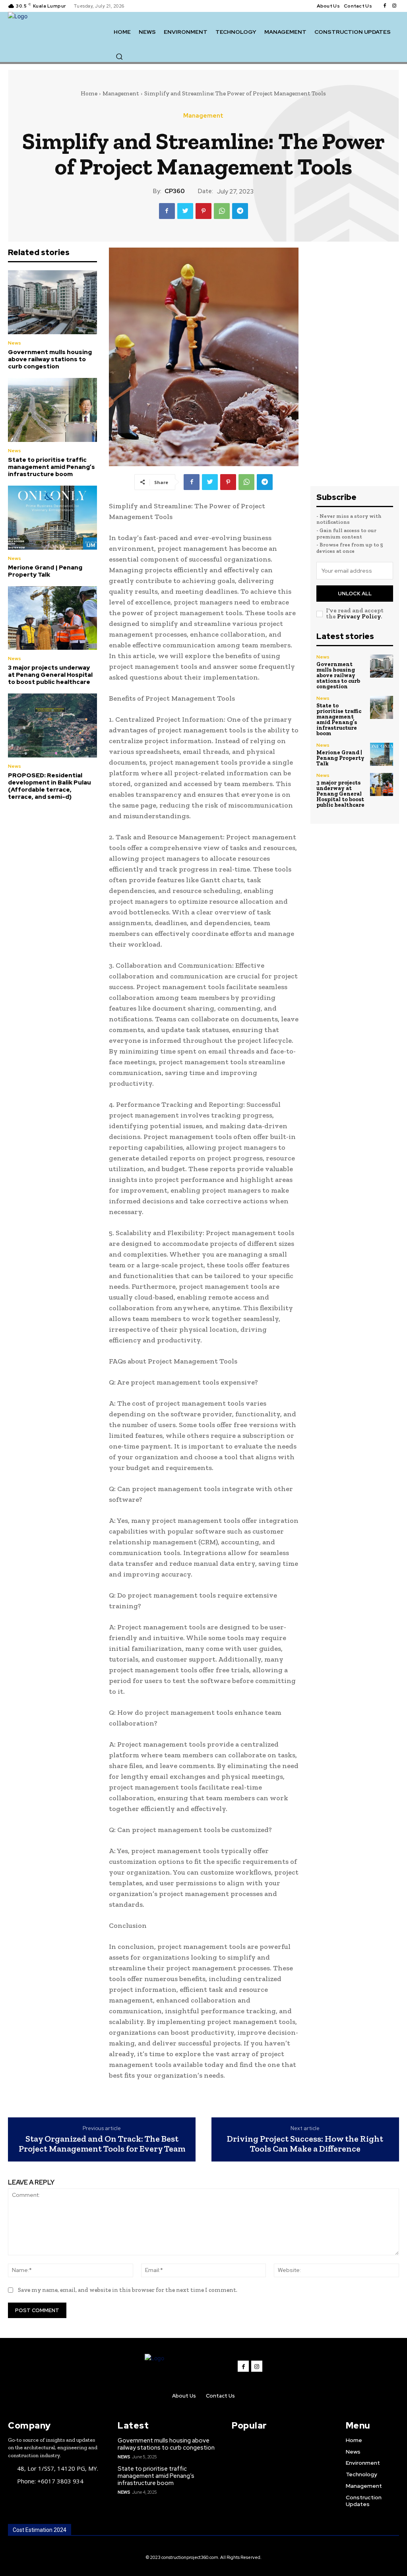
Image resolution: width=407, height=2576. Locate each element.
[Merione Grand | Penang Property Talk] (52, 518)
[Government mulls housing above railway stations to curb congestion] (52, 302)
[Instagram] (394, 6)
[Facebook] (385, 6)
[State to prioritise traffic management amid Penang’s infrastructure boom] (52, 410)
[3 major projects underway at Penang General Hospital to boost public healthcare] (52, 618)
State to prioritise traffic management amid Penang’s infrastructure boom (51, 467)
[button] (119, 56)
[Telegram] (240, 211)
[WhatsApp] (222, 211)
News (15, 343)
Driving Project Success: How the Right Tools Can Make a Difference (305, 2143)
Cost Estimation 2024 (40, 2530)
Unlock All (355, 594)
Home (89, 93)
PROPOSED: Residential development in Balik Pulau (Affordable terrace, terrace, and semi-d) (49, 786)
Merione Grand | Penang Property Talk (45, 571)
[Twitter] (185, 211)
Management (121, 93)
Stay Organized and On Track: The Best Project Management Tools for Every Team (102, 2143)
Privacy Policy (359, 616)
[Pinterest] (203, 211)
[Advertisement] (355, 367)
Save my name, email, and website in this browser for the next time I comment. (128, 2290)
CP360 (175, 191)
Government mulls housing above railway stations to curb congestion (50, 359)
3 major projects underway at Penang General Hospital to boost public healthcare (50, 675)
